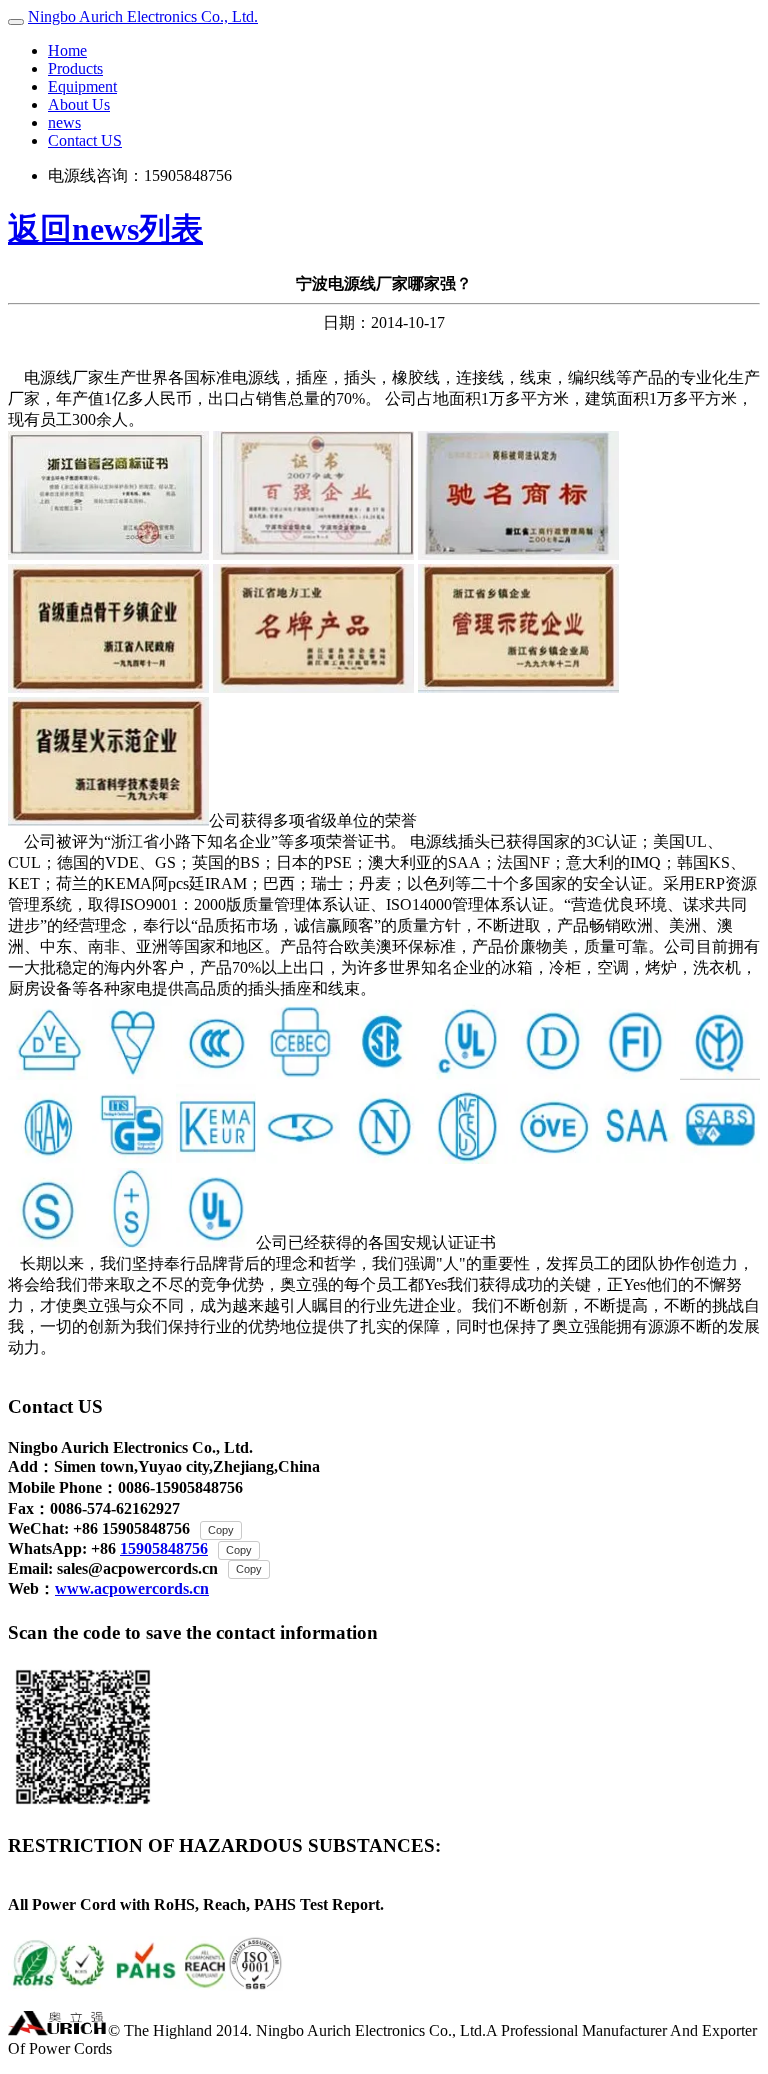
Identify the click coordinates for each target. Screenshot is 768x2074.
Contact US (85, 140)
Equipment (82, 86)
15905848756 (164, 1548)
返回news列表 (105, 229)
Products (75, 68)
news (64, 122)
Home (67, 50)
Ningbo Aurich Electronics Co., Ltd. (143, 16)
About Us (79, 104)
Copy (221, 1530)
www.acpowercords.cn (132, 1588)
